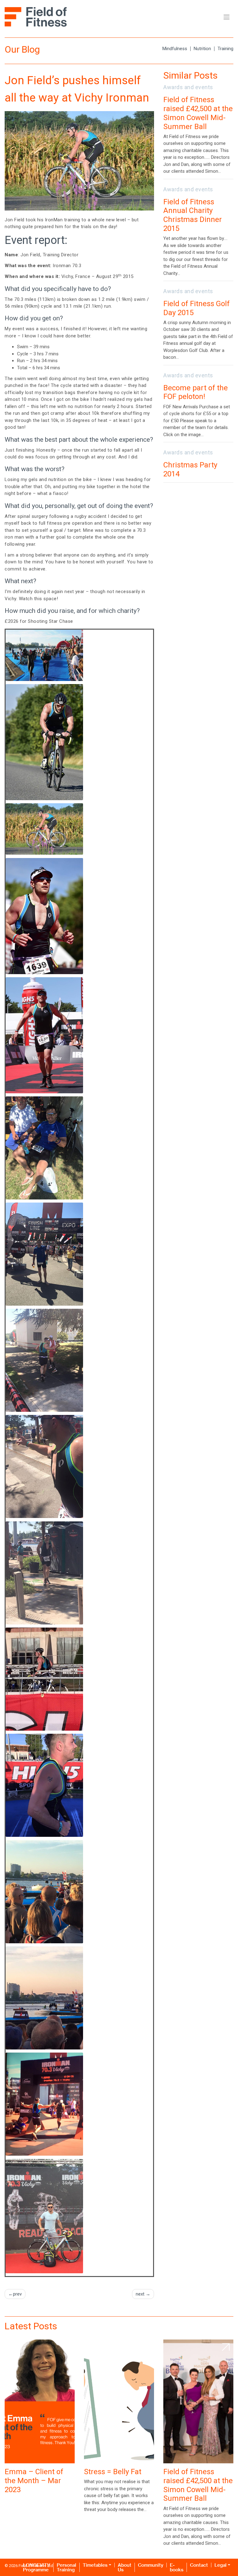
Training (225, 49)
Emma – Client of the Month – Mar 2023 (34, 2481)
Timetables (95, 2565)
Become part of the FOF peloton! (196, 392)
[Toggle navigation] (227, 17)
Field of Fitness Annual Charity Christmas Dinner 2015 (193, 215)
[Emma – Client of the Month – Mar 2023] (40, 2401)
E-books (177, 2567)
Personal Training (66, 2567)
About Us (125, 2567)
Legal (220, 2565)
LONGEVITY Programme (37, 2567)
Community (151, 2565)
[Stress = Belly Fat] (119, 2401)
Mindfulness (175, 49)
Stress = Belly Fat (113, 2472)
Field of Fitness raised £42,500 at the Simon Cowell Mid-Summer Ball (198, 113)
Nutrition (202, 49)
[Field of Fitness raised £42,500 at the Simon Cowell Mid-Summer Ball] (198, 2401)
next (140, 2294)
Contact (199, 2565)
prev (17, 2294)
